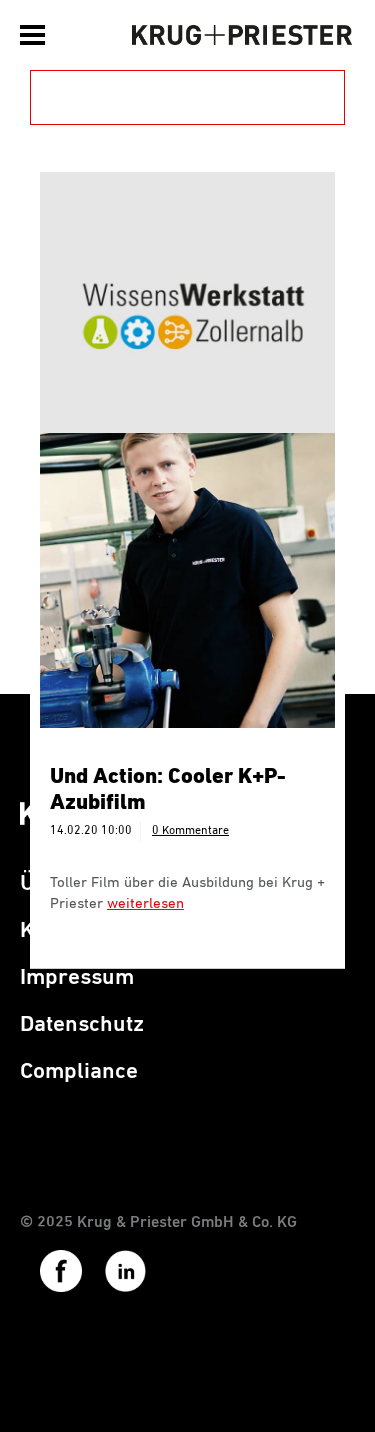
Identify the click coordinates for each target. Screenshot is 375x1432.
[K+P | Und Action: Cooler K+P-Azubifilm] (187, 580)
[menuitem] (35, 30)
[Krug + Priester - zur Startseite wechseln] (242, 35)
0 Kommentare (190, 831)
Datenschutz (82, 1024)
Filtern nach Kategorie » (168, 97)
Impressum (77, 977)
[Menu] (35, 35)
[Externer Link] (52, 1289)
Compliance (79, 1071)
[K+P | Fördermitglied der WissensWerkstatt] (187, 319)
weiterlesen (145, 903)
